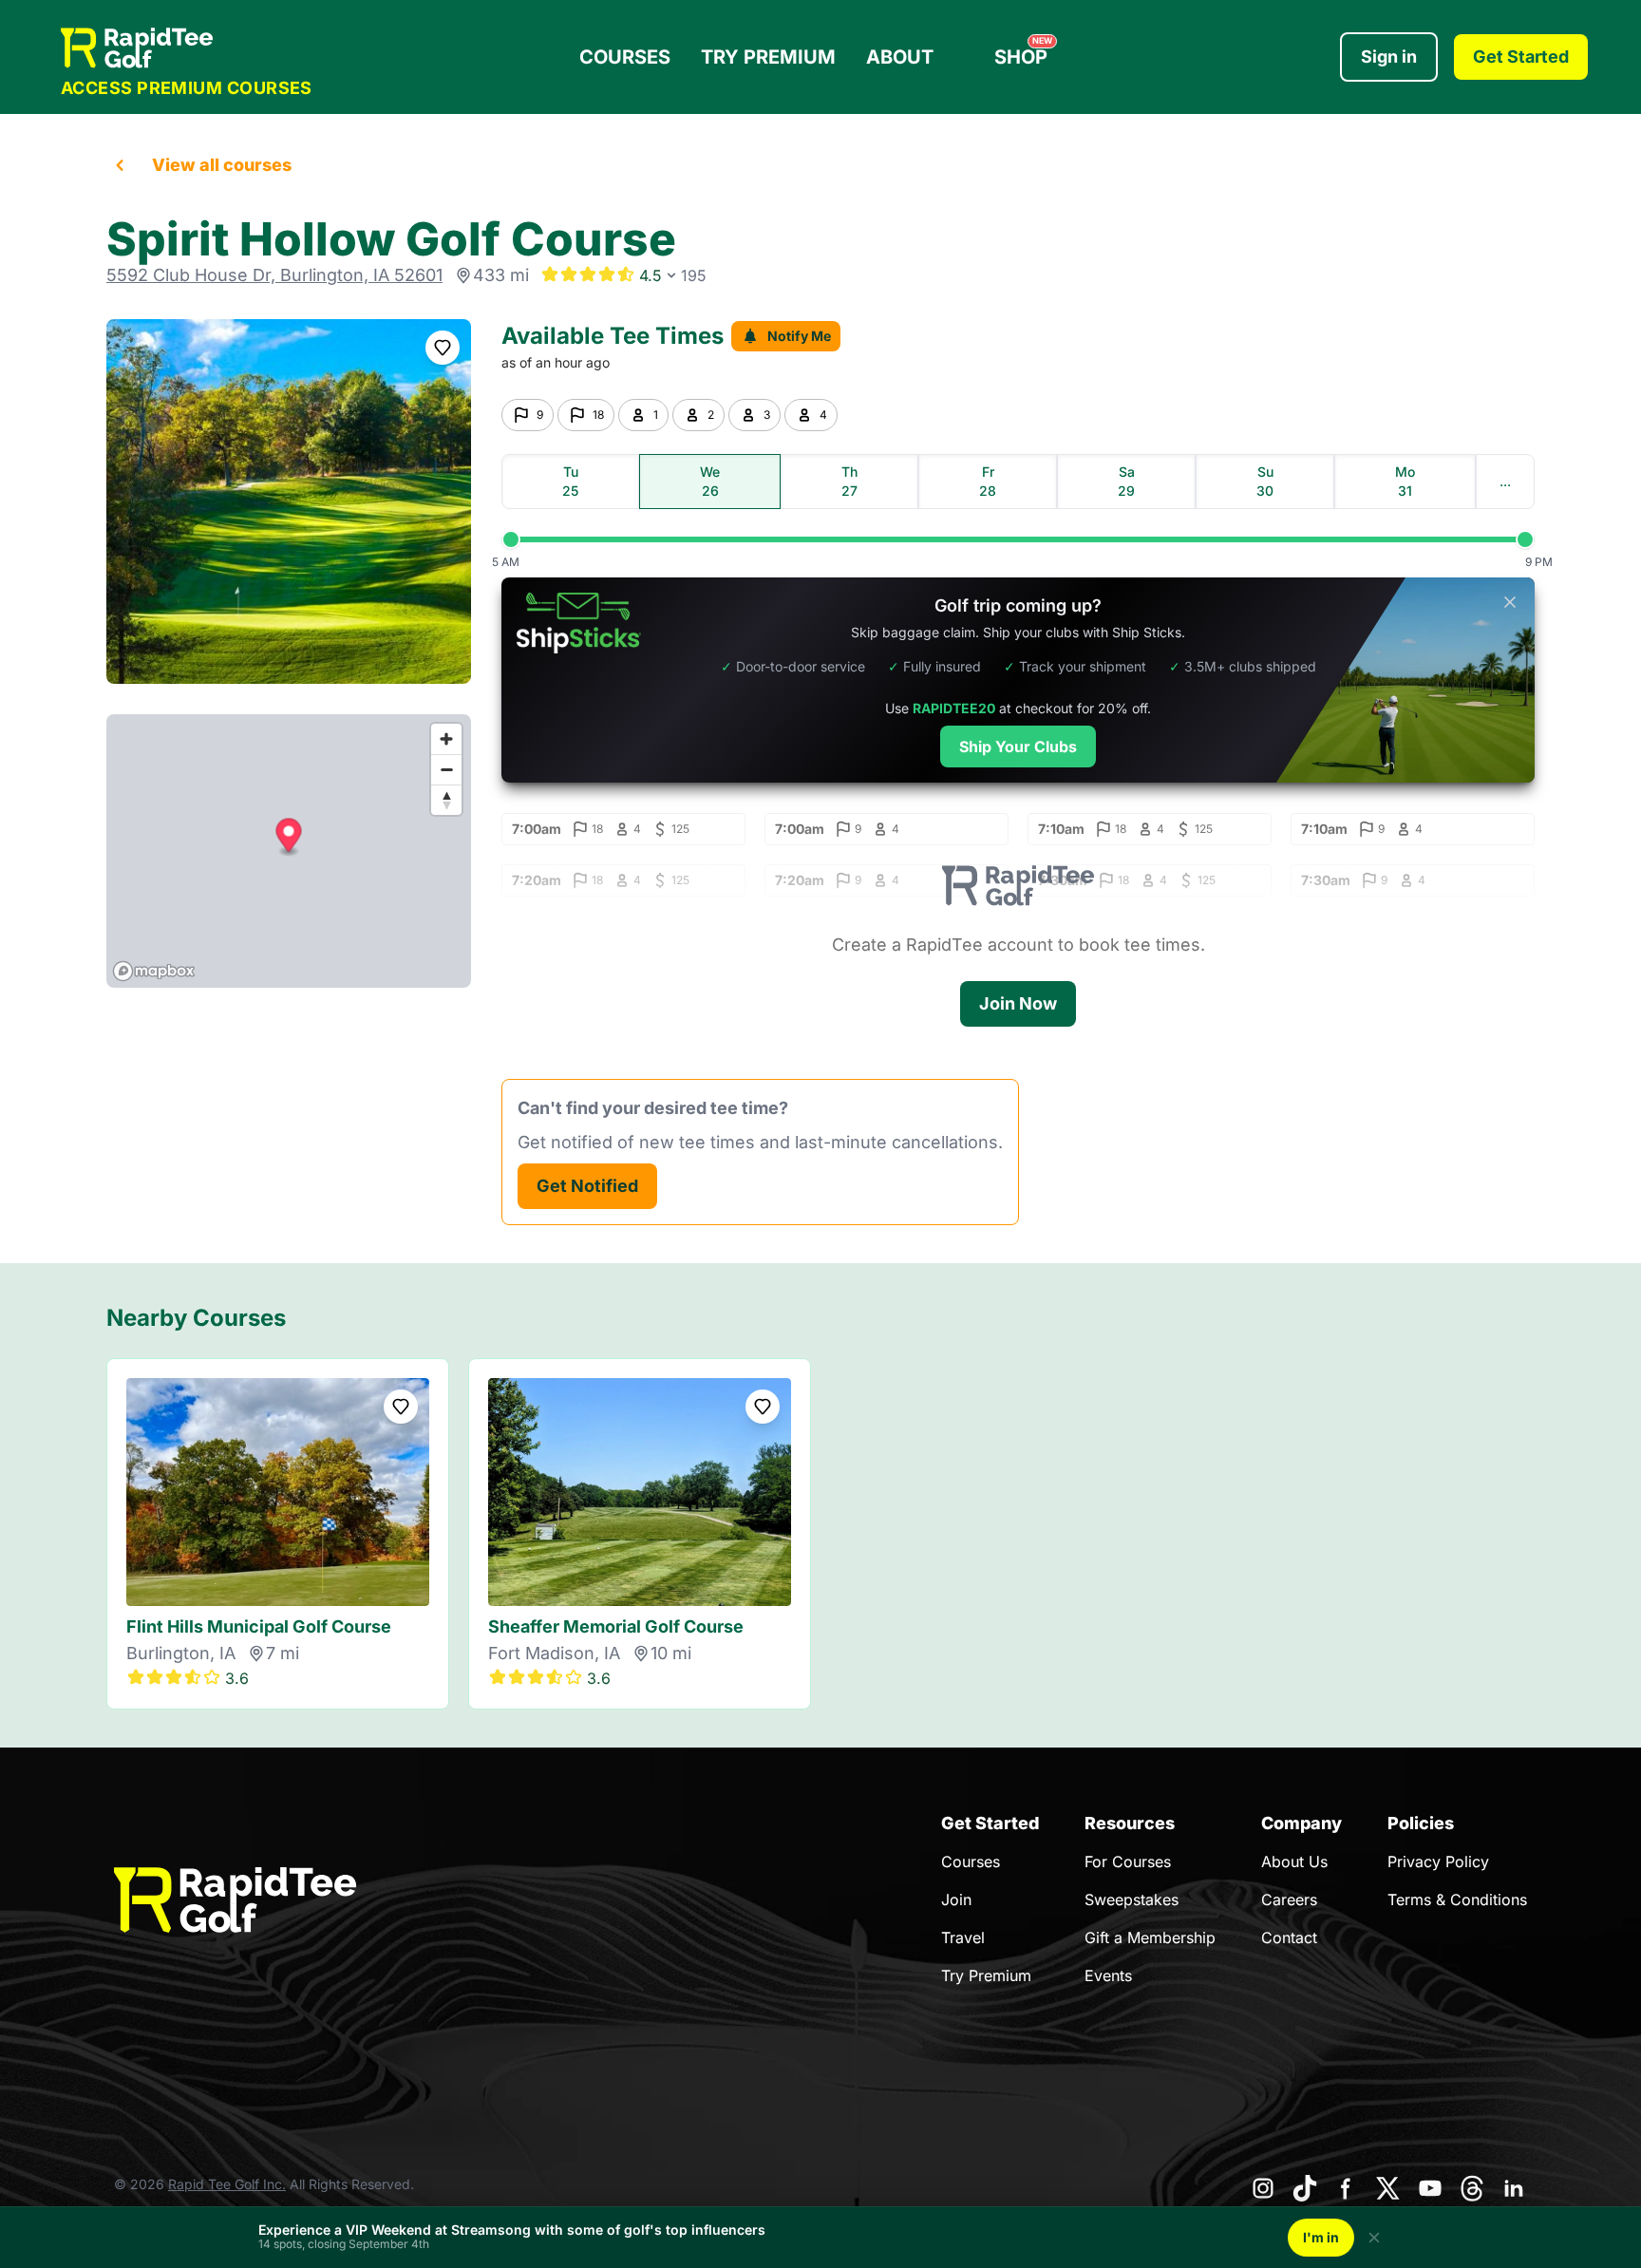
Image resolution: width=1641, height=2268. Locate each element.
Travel (963, 1937)
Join (956, 1899)
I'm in (1321, 2237)
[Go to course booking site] (289, 501)
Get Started (1521, 57)
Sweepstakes (1132, 1899)
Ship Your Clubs (1018, 747)
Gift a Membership (1150, 1937)
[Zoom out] (446, 769)
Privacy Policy (1438, 1862)
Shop (1023, 52)
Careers (1289, 1899)
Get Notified (587, 1186)
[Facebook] (1347, 2188)
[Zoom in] (446, 739)
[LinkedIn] (1514, 2188)
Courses (625, 57)
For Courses (1128, 1862)
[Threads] (1472, 2188)
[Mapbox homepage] (154, 971)
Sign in (1389, 57)
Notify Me (799, 336)
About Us (1294, 1862)
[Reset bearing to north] (446, 800)
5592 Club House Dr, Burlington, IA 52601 (274, 275)
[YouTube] (1430, 2188)
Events (1108, 1975)
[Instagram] (1263, 2188)
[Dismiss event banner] (1374, 2238)
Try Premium (768, 57)
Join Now (1018, 1003)
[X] (1388, 2188)
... (1505, 481)
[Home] (187, 48)
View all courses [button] (222, 165)
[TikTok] (1305, 2188)
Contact (1289, 1937)
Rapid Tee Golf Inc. (227, 2184)
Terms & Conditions (1457, 1899)
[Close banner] (1510, 602)
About (900, 57)
